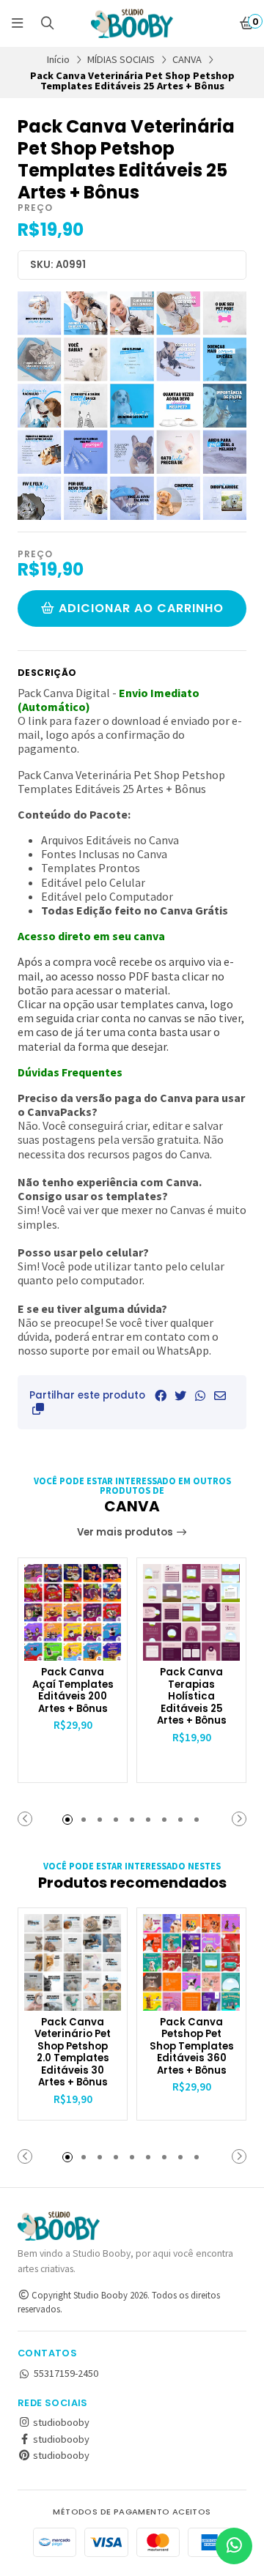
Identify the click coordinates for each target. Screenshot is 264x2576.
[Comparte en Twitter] (180, 1396)
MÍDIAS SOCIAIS (121, 59)
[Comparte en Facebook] (161, 1396)
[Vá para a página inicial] (132, 23)
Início (58, 59)
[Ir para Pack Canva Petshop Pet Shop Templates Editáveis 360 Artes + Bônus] (191, 1962)
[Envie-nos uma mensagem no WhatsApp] (234, 2546)
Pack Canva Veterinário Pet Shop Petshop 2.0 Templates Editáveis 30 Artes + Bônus (73, 2053)
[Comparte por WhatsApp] (200, 1396)
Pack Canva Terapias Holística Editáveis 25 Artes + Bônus (192, 1697)
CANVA (187, 59)
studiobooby (60, 2422)
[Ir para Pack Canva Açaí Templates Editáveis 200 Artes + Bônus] (73, 1612)
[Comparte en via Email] (220, 1396)
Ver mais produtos (126, 1532)
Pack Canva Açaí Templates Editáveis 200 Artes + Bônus (73, 1691)
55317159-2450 (66, 2373)
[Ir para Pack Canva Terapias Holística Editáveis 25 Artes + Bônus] (191, 1612)
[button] (38, 1409)
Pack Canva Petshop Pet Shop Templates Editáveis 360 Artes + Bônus (192, 2047)
